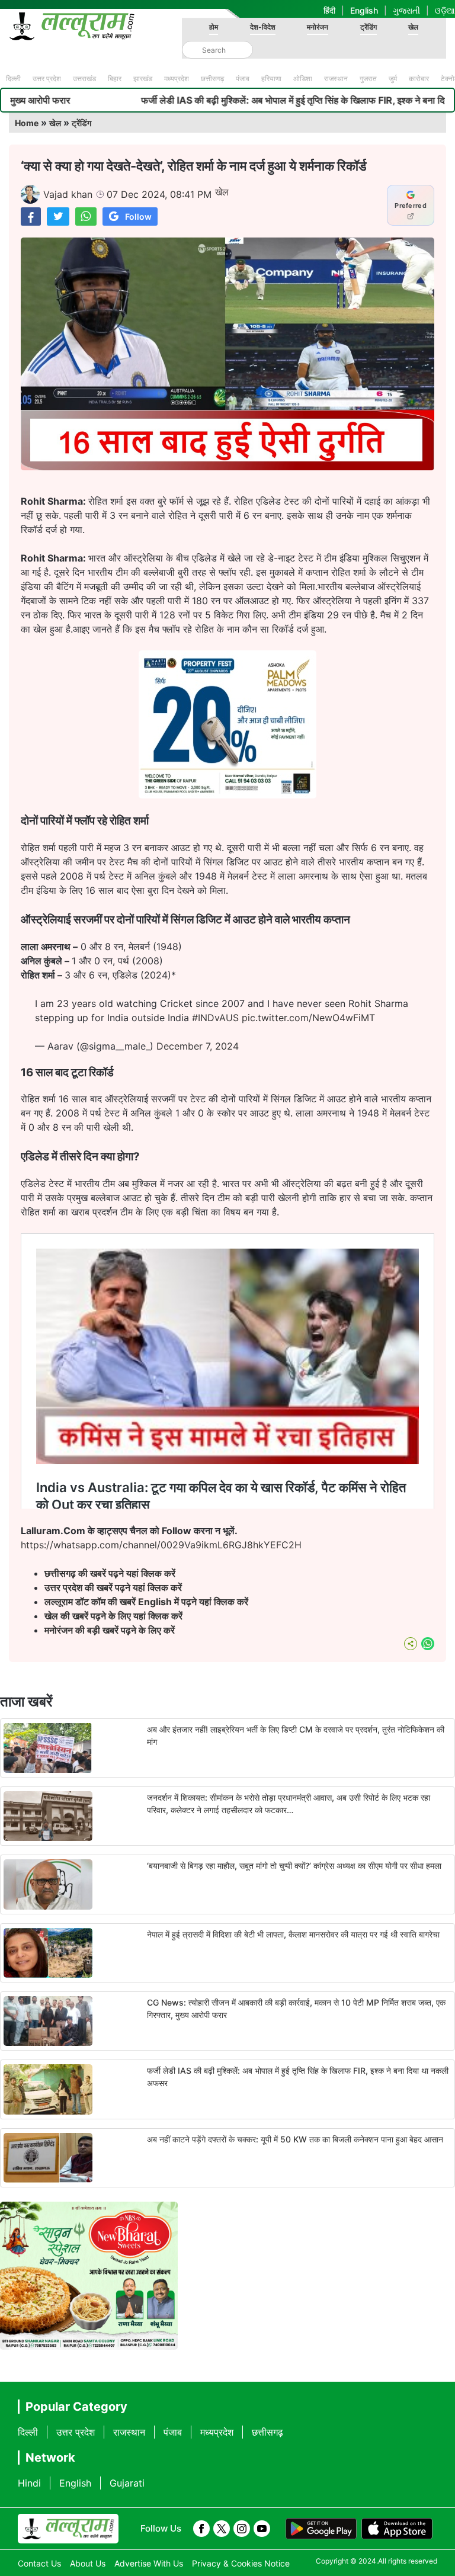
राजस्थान (336, 78)
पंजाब (243, 78)
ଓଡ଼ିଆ (445, 10)
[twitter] (222, 2529)
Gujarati (127, 2483)
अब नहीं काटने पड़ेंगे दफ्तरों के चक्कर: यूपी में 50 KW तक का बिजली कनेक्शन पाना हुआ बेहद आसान (295, 2139)
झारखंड (143, 78)
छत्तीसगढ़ (212, 78)
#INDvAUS (215, 1018)
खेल (413, 27)
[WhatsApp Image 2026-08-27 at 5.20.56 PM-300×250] (227, 795)
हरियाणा (271, 78)
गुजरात (368, 78)
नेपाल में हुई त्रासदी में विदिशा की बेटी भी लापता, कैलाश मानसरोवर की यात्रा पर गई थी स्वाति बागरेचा (293, 1934)
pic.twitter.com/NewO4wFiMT (308, 1018)
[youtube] (262, 2529)
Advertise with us (149, 2563)
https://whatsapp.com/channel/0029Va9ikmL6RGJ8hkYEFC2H (161, 1545)
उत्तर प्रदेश (47, 78)
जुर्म (393, 78)
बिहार (115, 78)
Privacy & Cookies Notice (241, 2563)
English (364, 10)
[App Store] (397, 2529)
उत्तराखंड (84, 78)
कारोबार (419, 78)
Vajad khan (68, 194)
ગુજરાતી (406, 10)
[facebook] (201, 2529)
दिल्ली (13, 78)
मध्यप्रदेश (177, 78)
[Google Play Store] (321, 2529)
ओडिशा (303, 78)
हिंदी (329, 10)
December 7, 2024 (198, 1046)
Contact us (39, 2563)
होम (214, 27)
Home (27, 123)
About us (88, 2563)
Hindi (29, 2483)
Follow (138, 216)
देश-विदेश (263, 27)
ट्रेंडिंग (369, 27)
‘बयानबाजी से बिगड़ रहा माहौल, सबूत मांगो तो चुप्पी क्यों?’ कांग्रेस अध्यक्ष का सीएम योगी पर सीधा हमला (294, 1866)
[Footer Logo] (68, 2529)
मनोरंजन (318, 27)
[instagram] (242, 2529)
